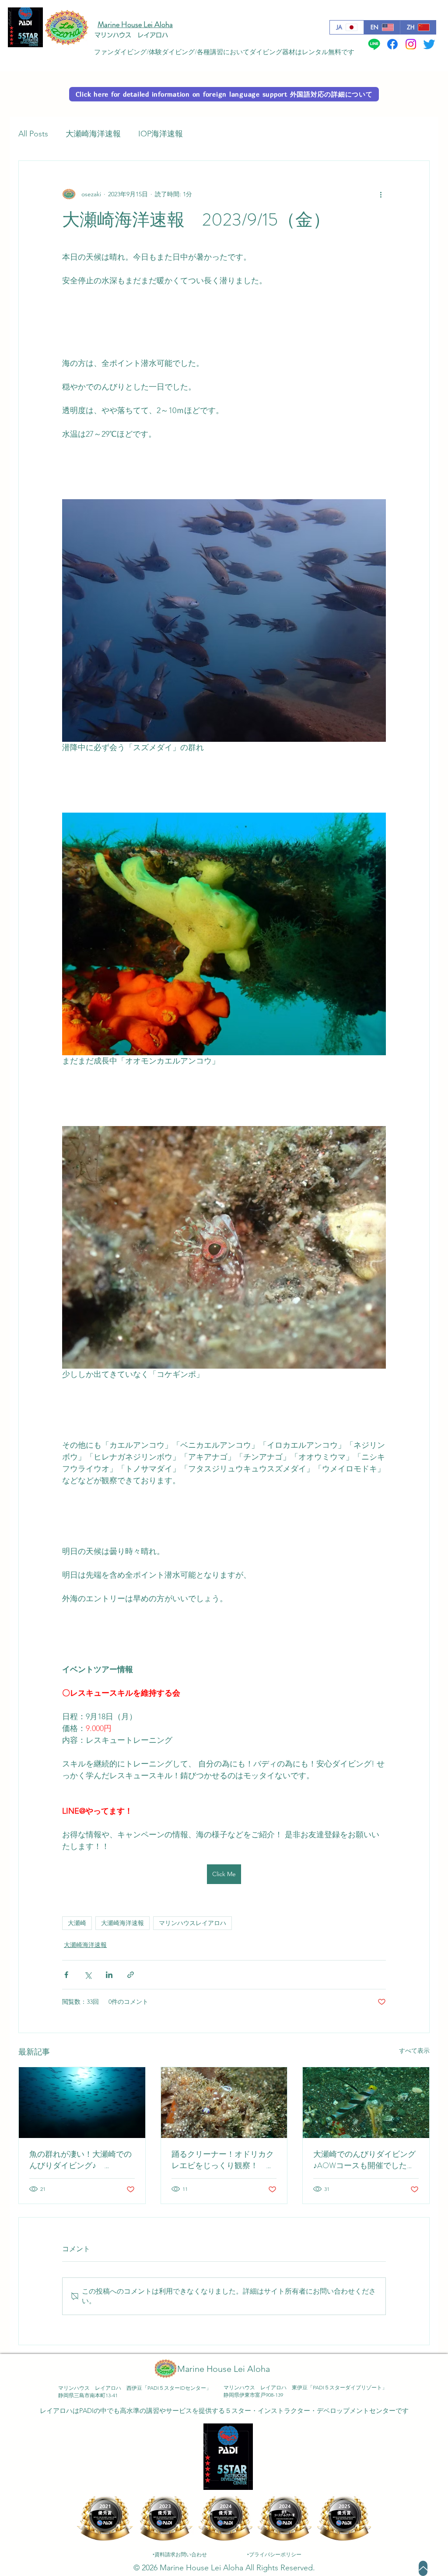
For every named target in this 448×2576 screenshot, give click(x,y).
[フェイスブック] (392, 44)
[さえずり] (429, 44)
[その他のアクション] (381, 194)
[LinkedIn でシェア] (109, 1975)
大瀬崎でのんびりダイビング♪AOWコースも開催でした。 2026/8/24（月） (366, 2160)
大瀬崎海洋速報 (93, 134)
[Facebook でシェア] (66, 1975)
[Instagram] (411, 44)
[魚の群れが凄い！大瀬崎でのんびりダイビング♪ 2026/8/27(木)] (82, 2103)
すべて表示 (414, 2051)
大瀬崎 (77, 1923)
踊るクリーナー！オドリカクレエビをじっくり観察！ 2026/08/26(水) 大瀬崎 (223, 2160)
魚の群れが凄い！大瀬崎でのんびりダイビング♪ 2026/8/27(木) (80, 2160)
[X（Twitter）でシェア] (88, 1975)
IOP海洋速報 (161, 134)
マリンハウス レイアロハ (131, 35)
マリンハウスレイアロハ (192, 1923)
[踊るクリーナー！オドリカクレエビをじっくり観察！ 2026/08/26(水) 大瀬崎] (224, 2103)
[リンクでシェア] (131, 1975)
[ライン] (374, 44)
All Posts (33, 134)
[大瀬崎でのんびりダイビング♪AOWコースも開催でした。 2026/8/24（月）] (366, 2103)
